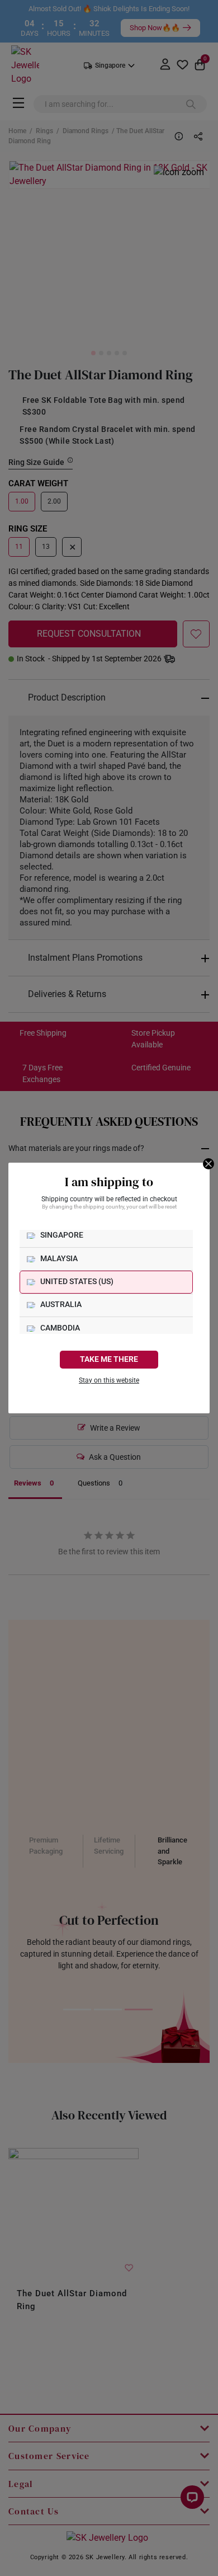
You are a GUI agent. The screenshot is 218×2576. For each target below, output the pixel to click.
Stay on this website (109, 1380)
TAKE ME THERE (109, 1359)
